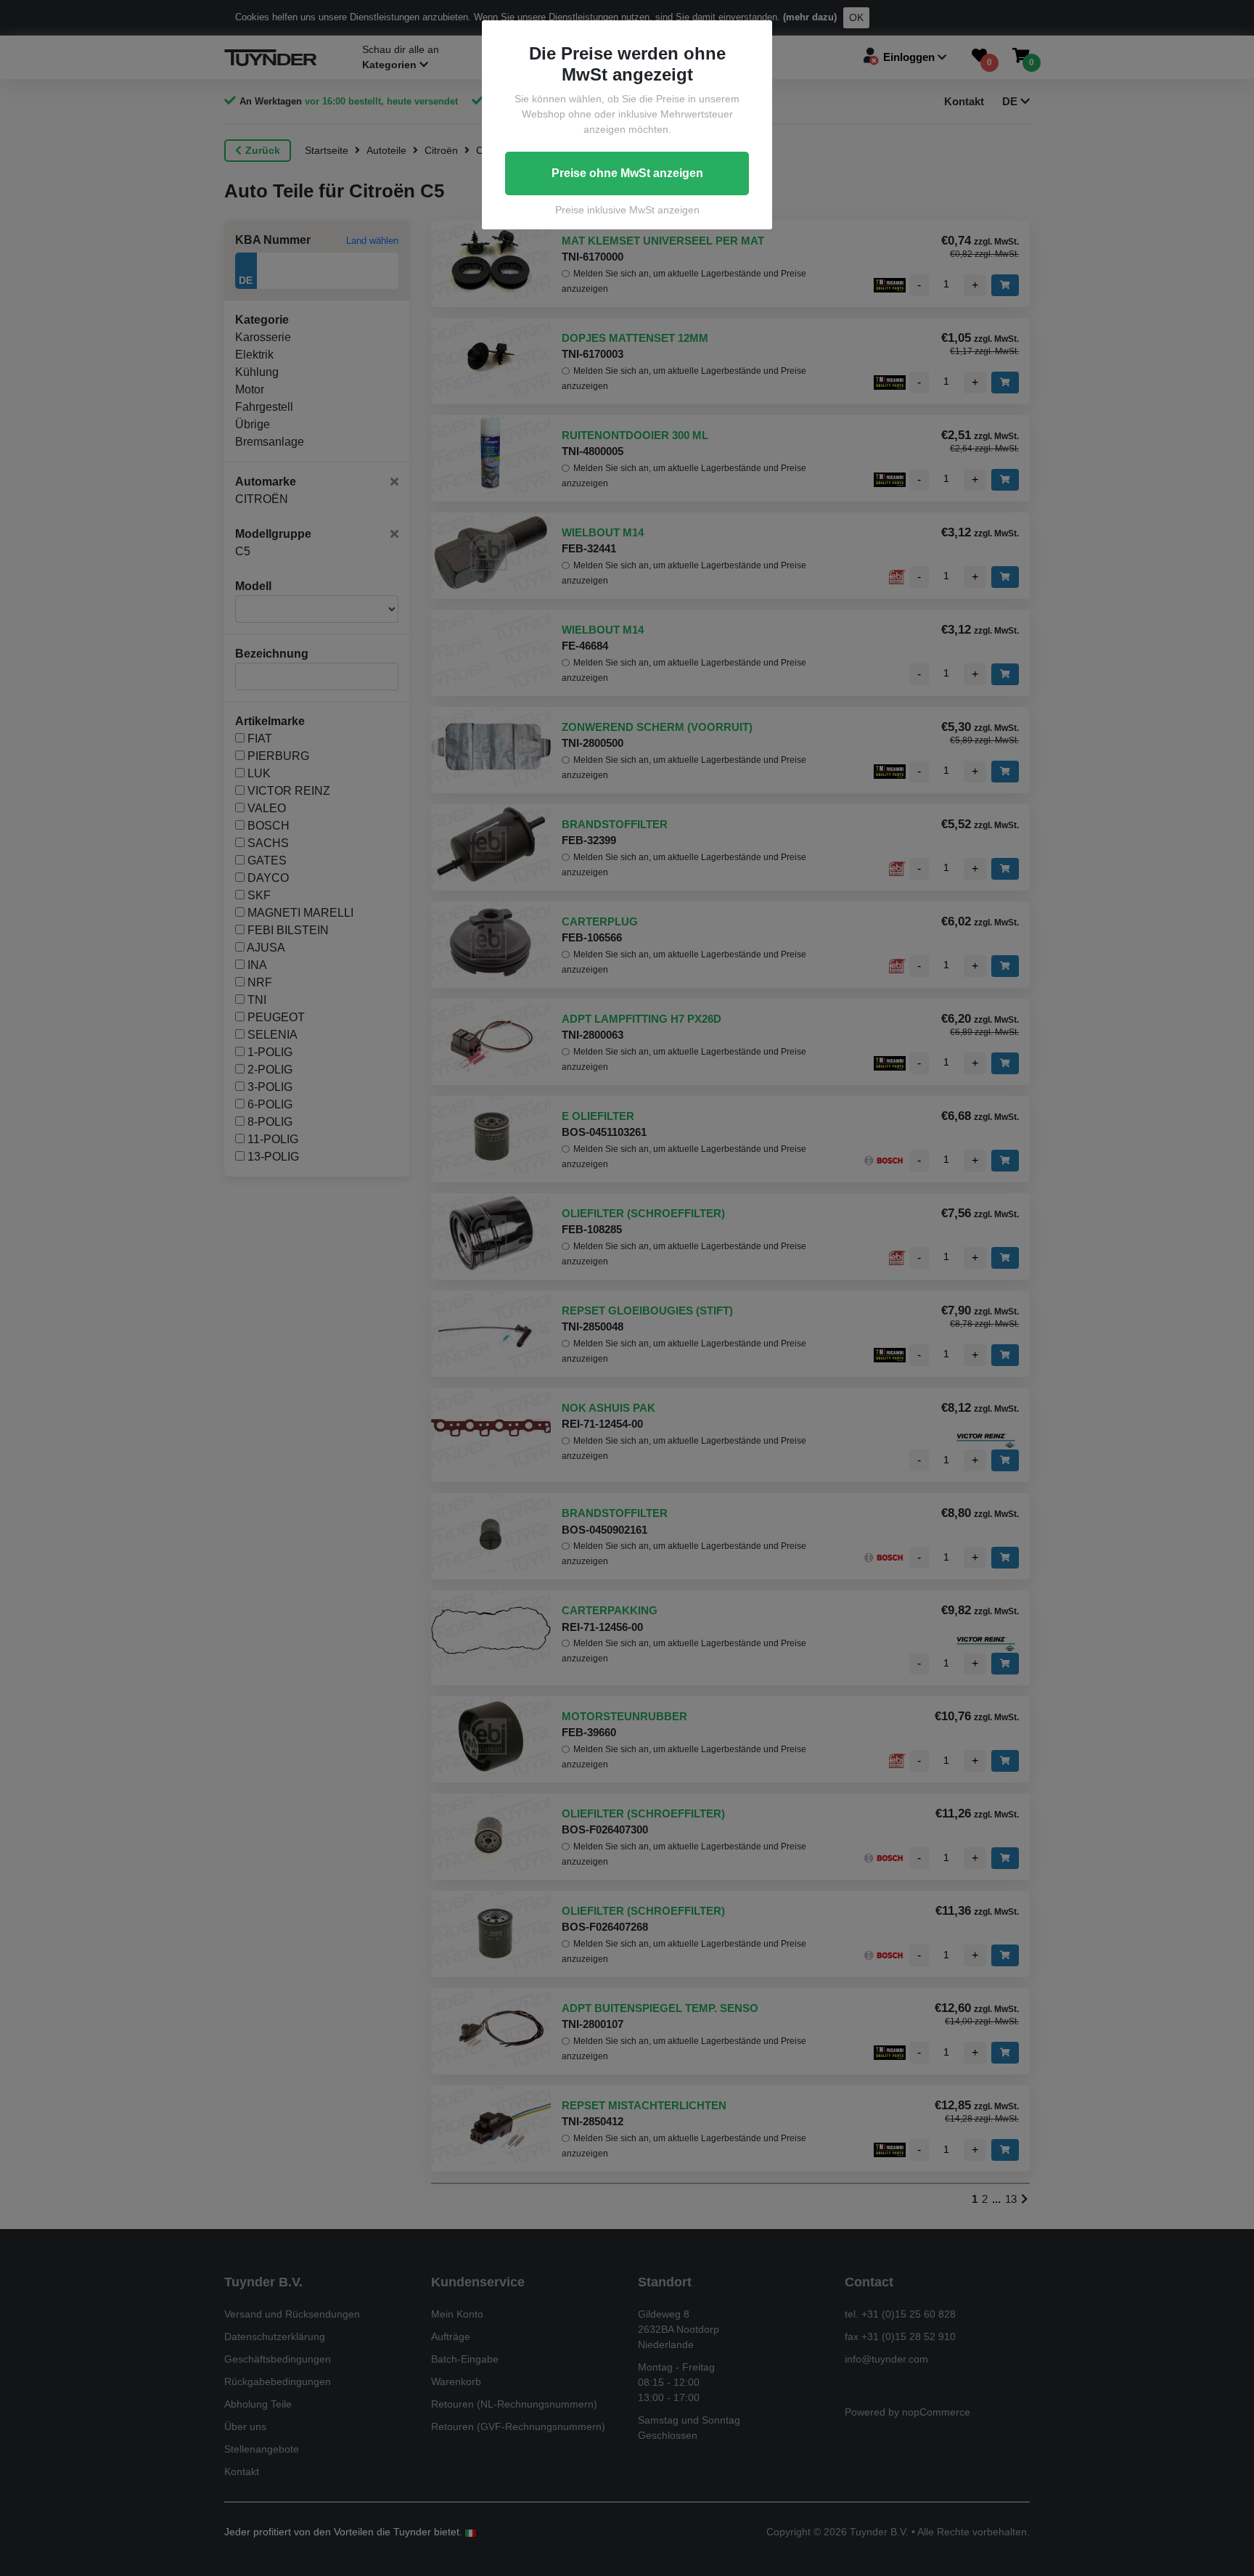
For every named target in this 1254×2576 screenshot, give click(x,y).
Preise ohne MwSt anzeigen (627, 173)
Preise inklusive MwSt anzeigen (627, 210)
